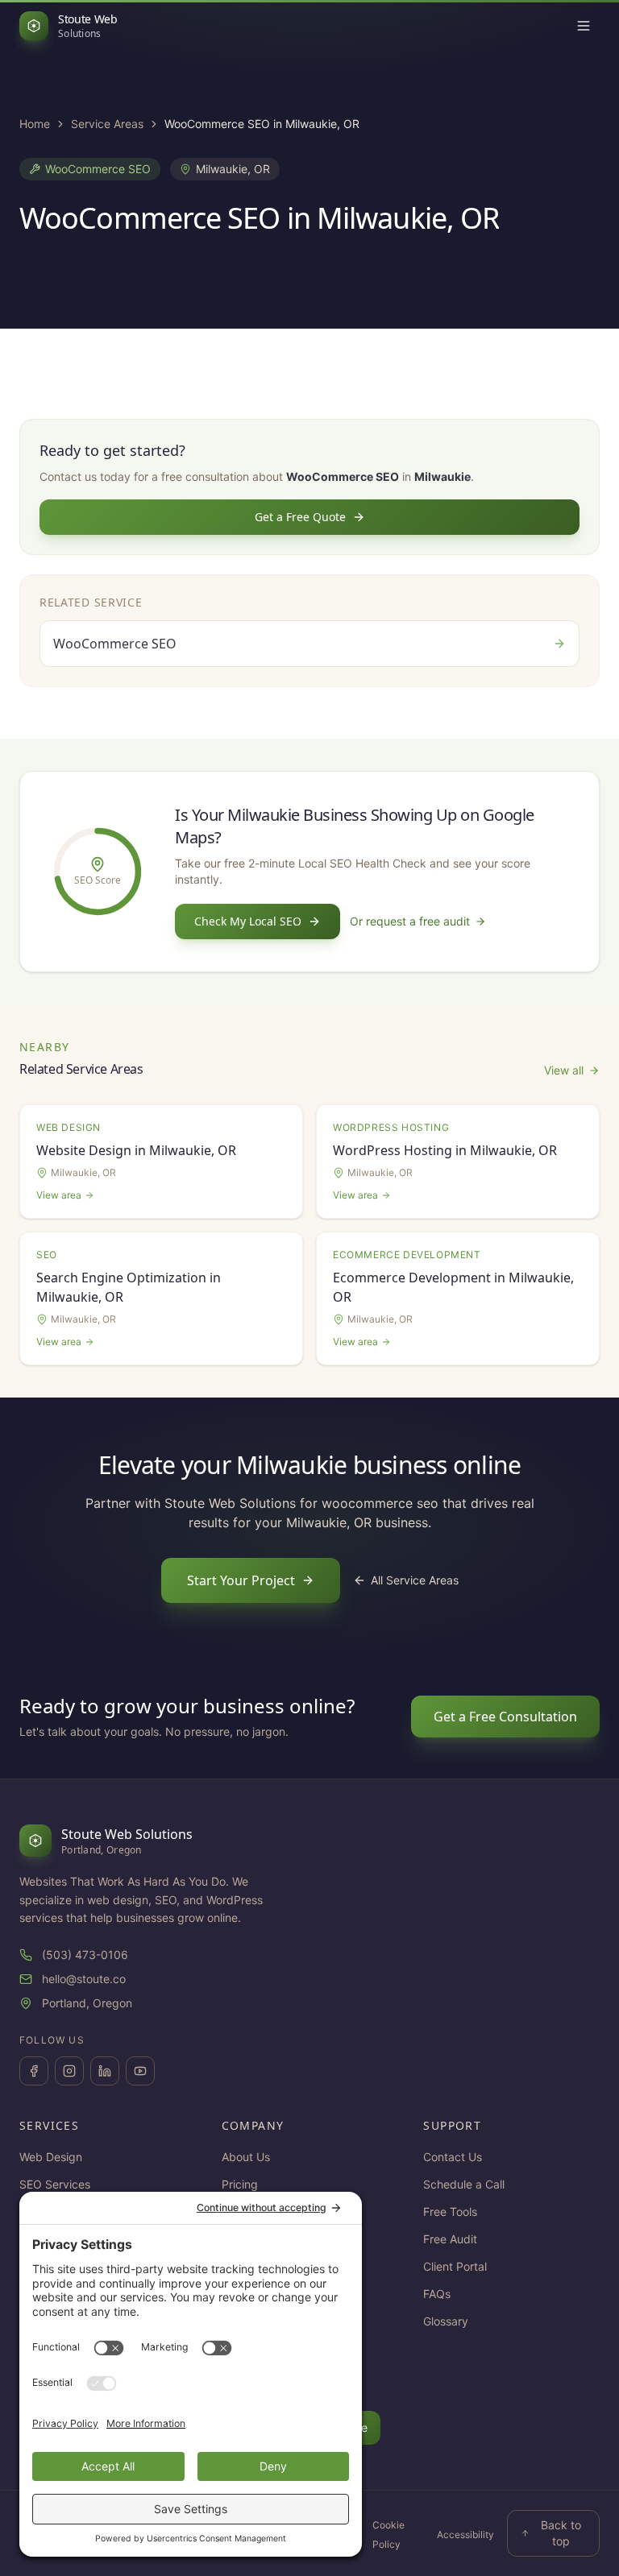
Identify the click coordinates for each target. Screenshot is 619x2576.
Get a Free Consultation (505, 1717)
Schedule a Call (464, 2184)
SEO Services (55, 2184)
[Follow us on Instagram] (69, 2071)
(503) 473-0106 (85, 1955)
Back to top (561, 2533)
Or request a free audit (410, 921)
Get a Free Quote (300, 517)
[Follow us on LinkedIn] (105, 2071)
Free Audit (450, 2239)
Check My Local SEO (248, 921)
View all (564, 1070)
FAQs (437, 2294)
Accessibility (465, 2535)
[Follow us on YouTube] (140, 2071)
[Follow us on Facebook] (34, 2071)
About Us (246, 2157)
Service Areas (107, 124)
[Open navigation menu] (584, 26)
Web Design (51, 2157)
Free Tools (450, 2212)
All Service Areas (415, 1580)
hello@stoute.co (84, 1979)
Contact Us (453, 2157)
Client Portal (455, 2266)
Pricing (240, 2184)
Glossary (446, 2321)
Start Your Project (241, 1580)
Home (35, 124)
